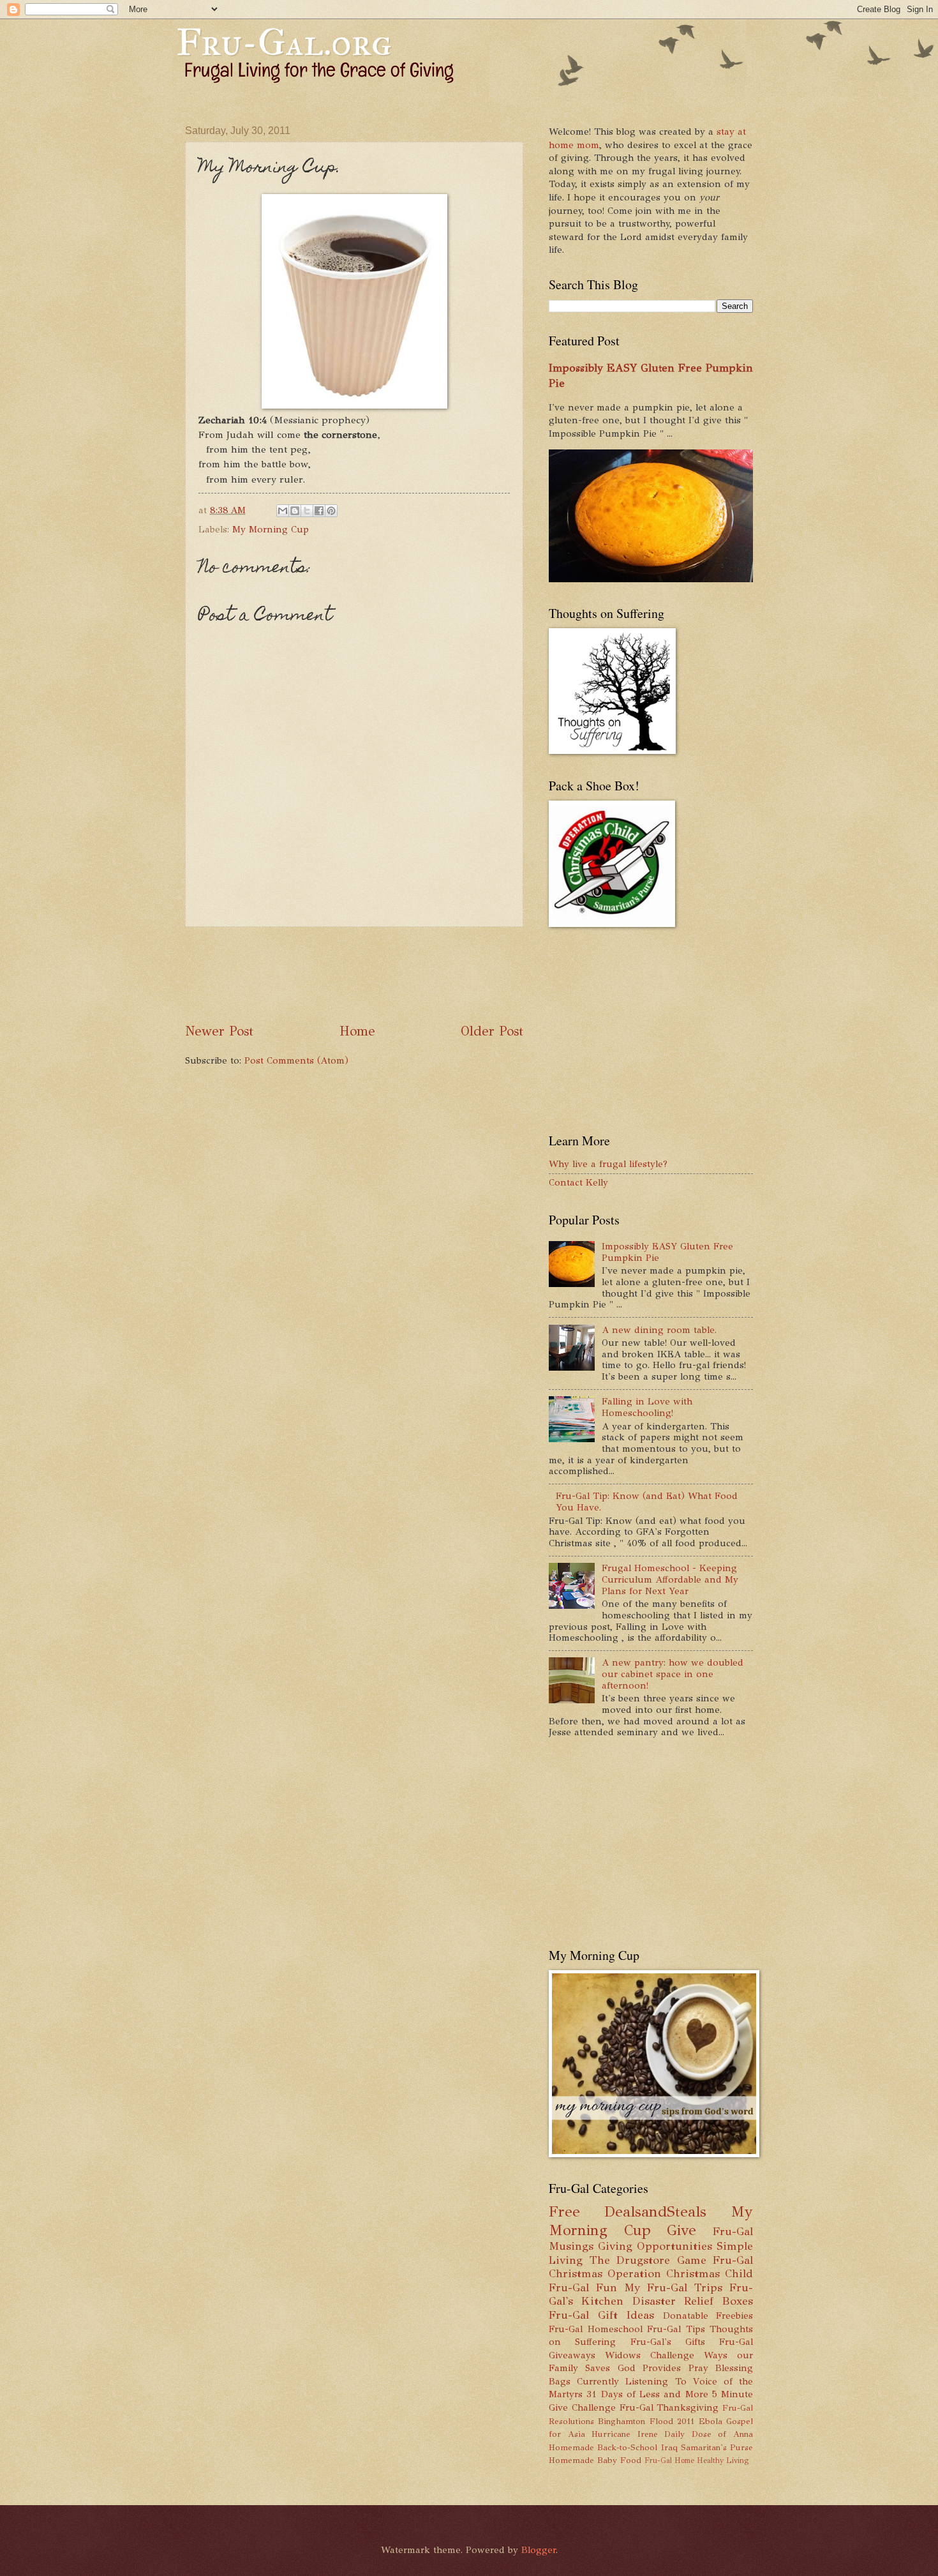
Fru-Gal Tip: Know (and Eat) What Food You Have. (647, 1502)
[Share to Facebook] (319, 511)
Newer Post (219, 1031)
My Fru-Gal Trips (673, 2287)
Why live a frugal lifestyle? (608, 1164)
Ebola (711, 2421)
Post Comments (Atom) (296, 1060)
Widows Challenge (650, 2355)
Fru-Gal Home (669, 2460)
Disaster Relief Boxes (693, 2301)
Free (564, 2212)
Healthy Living (723, 2460)
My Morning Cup (271, 529)
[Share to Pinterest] (331, 511)
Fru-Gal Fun (583, 2287)
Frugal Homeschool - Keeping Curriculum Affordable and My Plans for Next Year (670, 1579)
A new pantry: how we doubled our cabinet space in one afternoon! (673, 1674)
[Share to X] (307, 511)
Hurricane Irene (625, 2434)
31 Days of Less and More (647, 2394)
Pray (698, 2368)
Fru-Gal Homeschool (596, 2329)
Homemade (571, 2447)
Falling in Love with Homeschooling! (647, 1407)
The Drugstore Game (648, 2260)
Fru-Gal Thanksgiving (669, 2407)
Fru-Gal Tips (676, 2329)
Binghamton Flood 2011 (646, 2421)
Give (681, 2230)
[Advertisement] (417, 975)
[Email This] (283, 511)
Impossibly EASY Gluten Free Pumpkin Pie (667, 1252)
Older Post (492, 1031)
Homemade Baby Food (595, 2460)
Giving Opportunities (655, 2246)
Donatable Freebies (708, 2316)
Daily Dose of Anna (709, 2434)
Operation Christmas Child (680, 2273)
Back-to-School (627, 2447)
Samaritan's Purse (717, 2447)
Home (357, 1031)
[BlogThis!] (295, 511)
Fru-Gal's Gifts (668, 2342)
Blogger (539, 2550)
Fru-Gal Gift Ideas (601, 2315)
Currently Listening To (631, 2381)
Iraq (669, 2447)
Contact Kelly (578, 1182)
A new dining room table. (659, 1330)
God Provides (649, 2368)
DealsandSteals (655, 2212)
